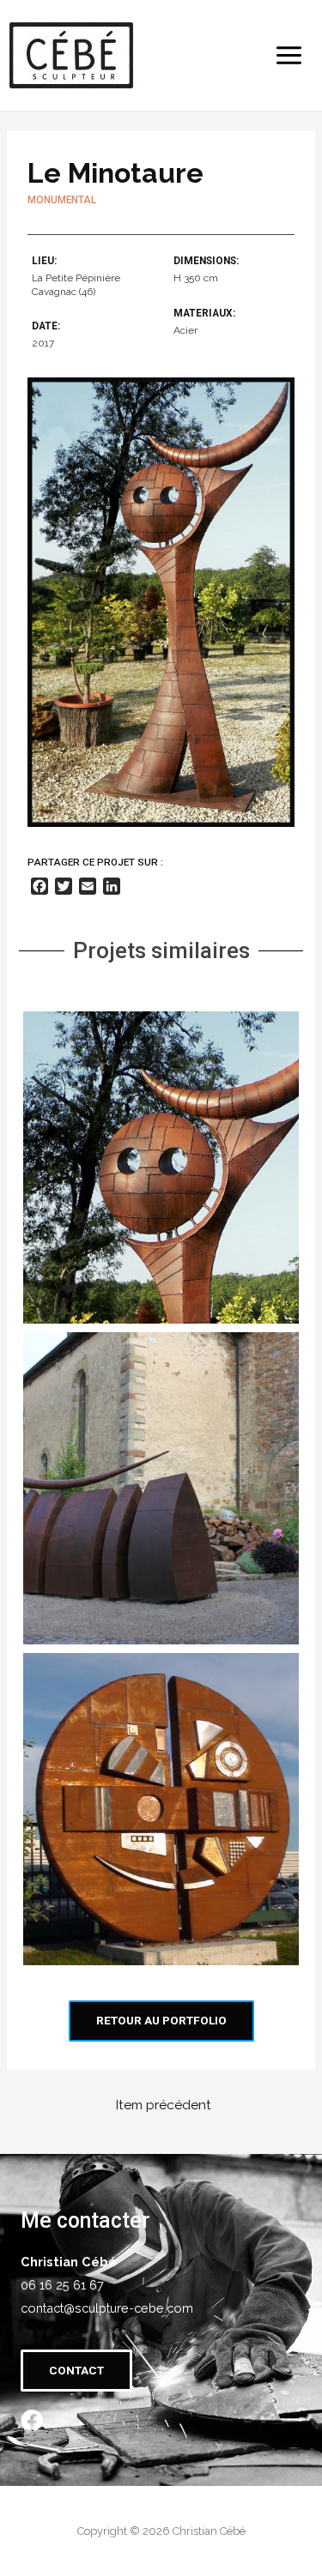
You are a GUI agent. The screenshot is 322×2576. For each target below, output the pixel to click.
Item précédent (163, 2105)
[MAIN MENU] (289, 55)
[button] (161, 2021)
